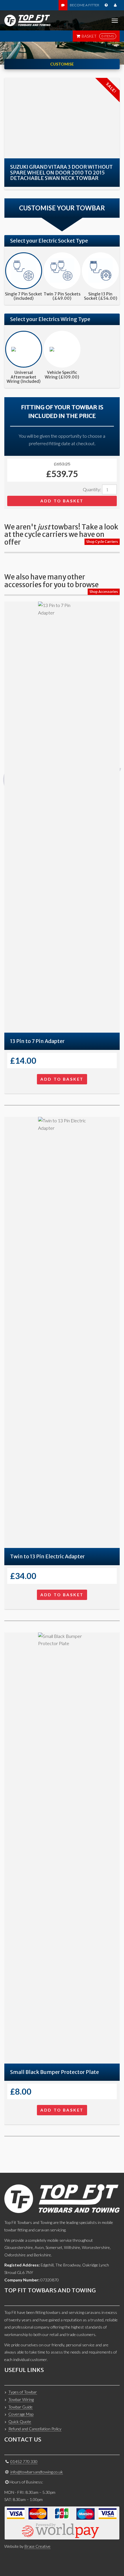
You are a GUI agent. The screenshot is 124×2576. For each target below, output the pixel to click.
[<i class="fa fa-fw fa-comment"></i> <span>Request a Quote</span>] (63, 5)
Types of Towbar (23, 2392)
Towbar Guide (20, 2407)
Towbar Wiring (21, 2399)
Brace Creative (37, 2546)
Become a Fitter (84, 5)
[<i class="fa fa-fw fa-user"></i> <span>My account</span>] (115, 5)
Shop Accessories (104, 592)
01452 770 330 (24, 2461)
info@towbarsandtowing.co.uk (37, 2472)
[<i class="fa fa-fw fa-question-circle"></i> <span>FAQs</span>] (106, 5)
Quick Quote (20, 2422)
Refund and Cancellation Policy (35, 2429)
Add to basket (62, 501)
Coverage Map (21, 2414)
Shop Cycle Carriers (102, 542)
